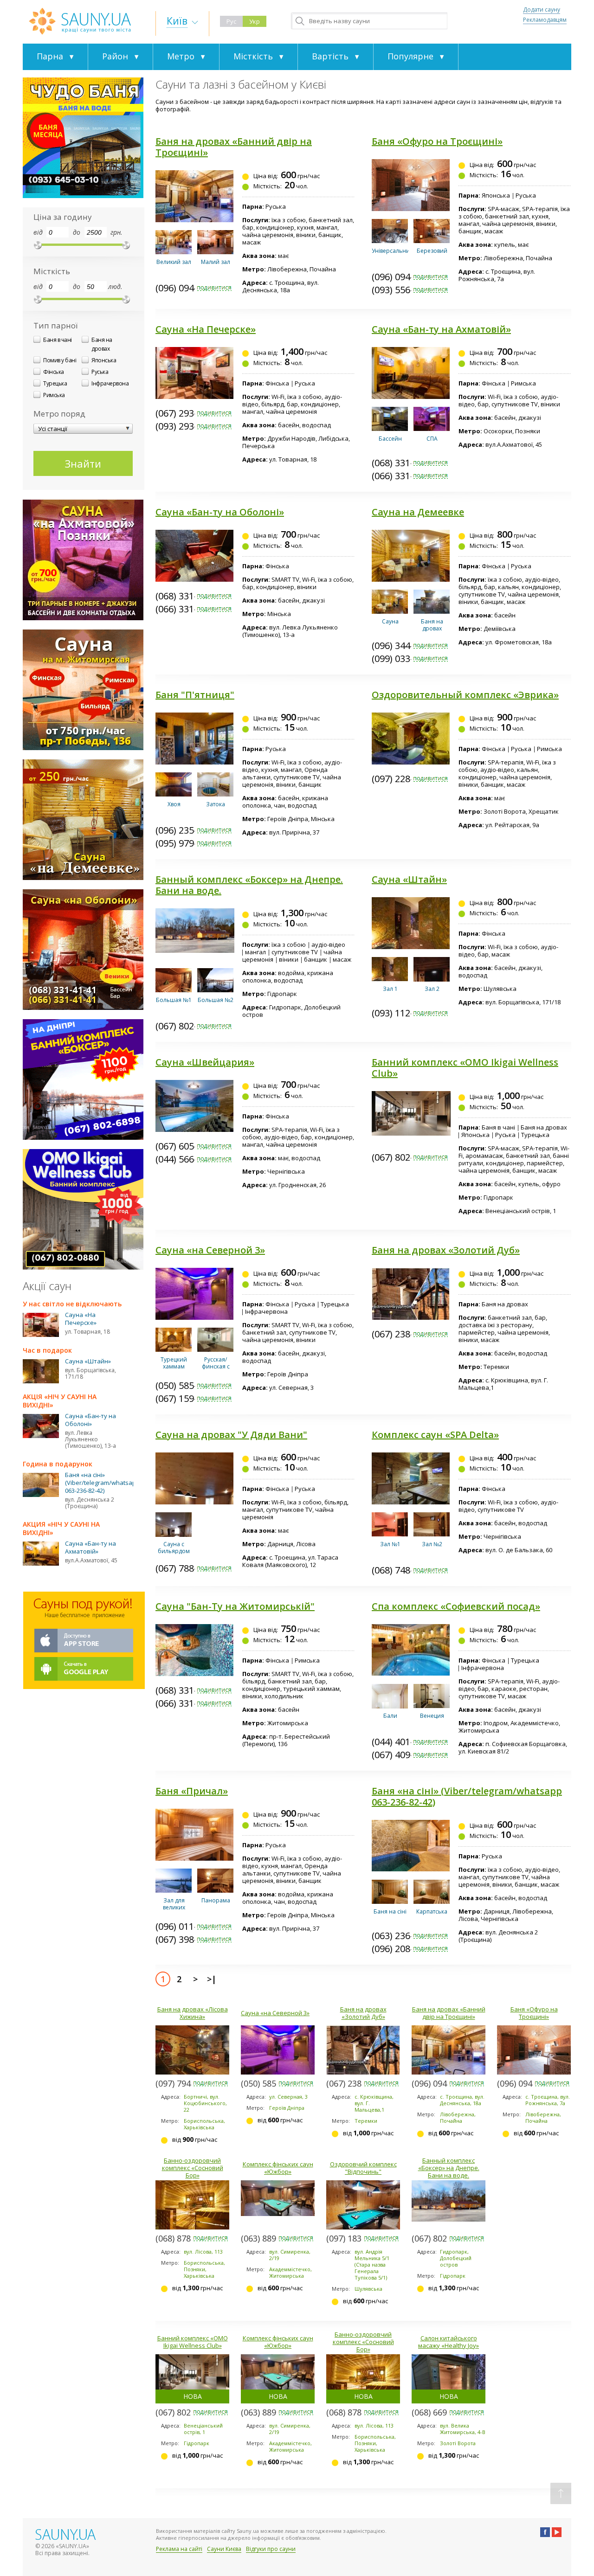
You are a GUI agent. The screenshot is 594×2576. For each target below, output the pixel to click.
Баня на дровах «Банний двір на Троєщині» (234, 147)
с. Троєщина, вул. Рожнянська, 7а (548, 2100)
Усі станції (53, 429)
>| (212, 1979)
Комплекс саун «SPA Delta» (435, 1435)
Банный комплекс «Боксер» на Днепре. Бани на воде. (249, 885)
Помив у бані (60, 360)
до (77, 232)
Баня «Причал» (192, 1791)
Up (561, 2493)
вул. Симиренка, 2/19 (290, 2255)
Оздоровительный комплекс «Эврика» (465, 695)
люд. (115, 286)
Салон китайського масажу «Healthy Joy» (449, 2342)
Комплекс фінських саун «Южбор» (278, 2168)
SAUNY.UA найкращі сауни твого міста (80, 21)
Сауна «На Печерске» (206, 329)
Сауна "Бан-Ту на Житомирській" (235, 1606)
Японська (104, 360)
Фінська (54, 372)
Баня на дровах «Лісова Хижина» (193, 2013)
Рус (231, 21)
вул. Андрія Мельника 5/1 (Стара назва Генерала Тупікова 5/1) (372, 2264)
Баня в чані (58, 340)
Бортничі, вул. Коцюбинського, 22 (205, 2103)
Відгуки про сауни (271, 2549)
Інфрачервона (110, 383)
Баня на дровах (102, 344)
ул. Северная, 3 (288, 2097)
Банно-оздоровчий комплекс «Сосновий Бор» (193, 2168)
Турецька (55, 383)
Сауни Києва (224, 2549)
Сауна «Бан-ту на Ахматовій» (441, 329)
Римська (54, 395)
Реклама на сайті (179, 2549)
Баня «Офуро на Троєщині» (437, 141)
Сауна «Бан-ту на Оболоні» (220, 512)
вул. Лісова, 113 (203, 2252)
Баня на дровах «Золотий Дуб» (446, 1250)
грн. (116, 232)
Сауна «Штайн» (409, 879)
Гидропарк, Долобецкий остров (456, 2258)
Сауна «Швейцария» (205, 1062)
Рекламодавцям (545, 20)
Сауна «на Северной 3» (210, 1250)
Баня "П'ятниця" (195, 695)
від (38, 232)
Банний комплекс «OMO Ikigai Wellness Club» (465, 1068)
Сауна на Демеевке (418, 512)
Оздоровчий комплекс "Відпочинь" (363, 2168)
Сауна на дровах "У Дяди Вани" (231, 1435)
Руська (100, 372)
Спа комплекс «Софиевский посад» (456, 1606)
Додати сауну (542, 10)
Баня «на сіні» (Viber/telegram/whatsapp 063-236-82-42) (467, 1796)
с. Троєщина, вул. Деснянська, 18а (462, 2100)
